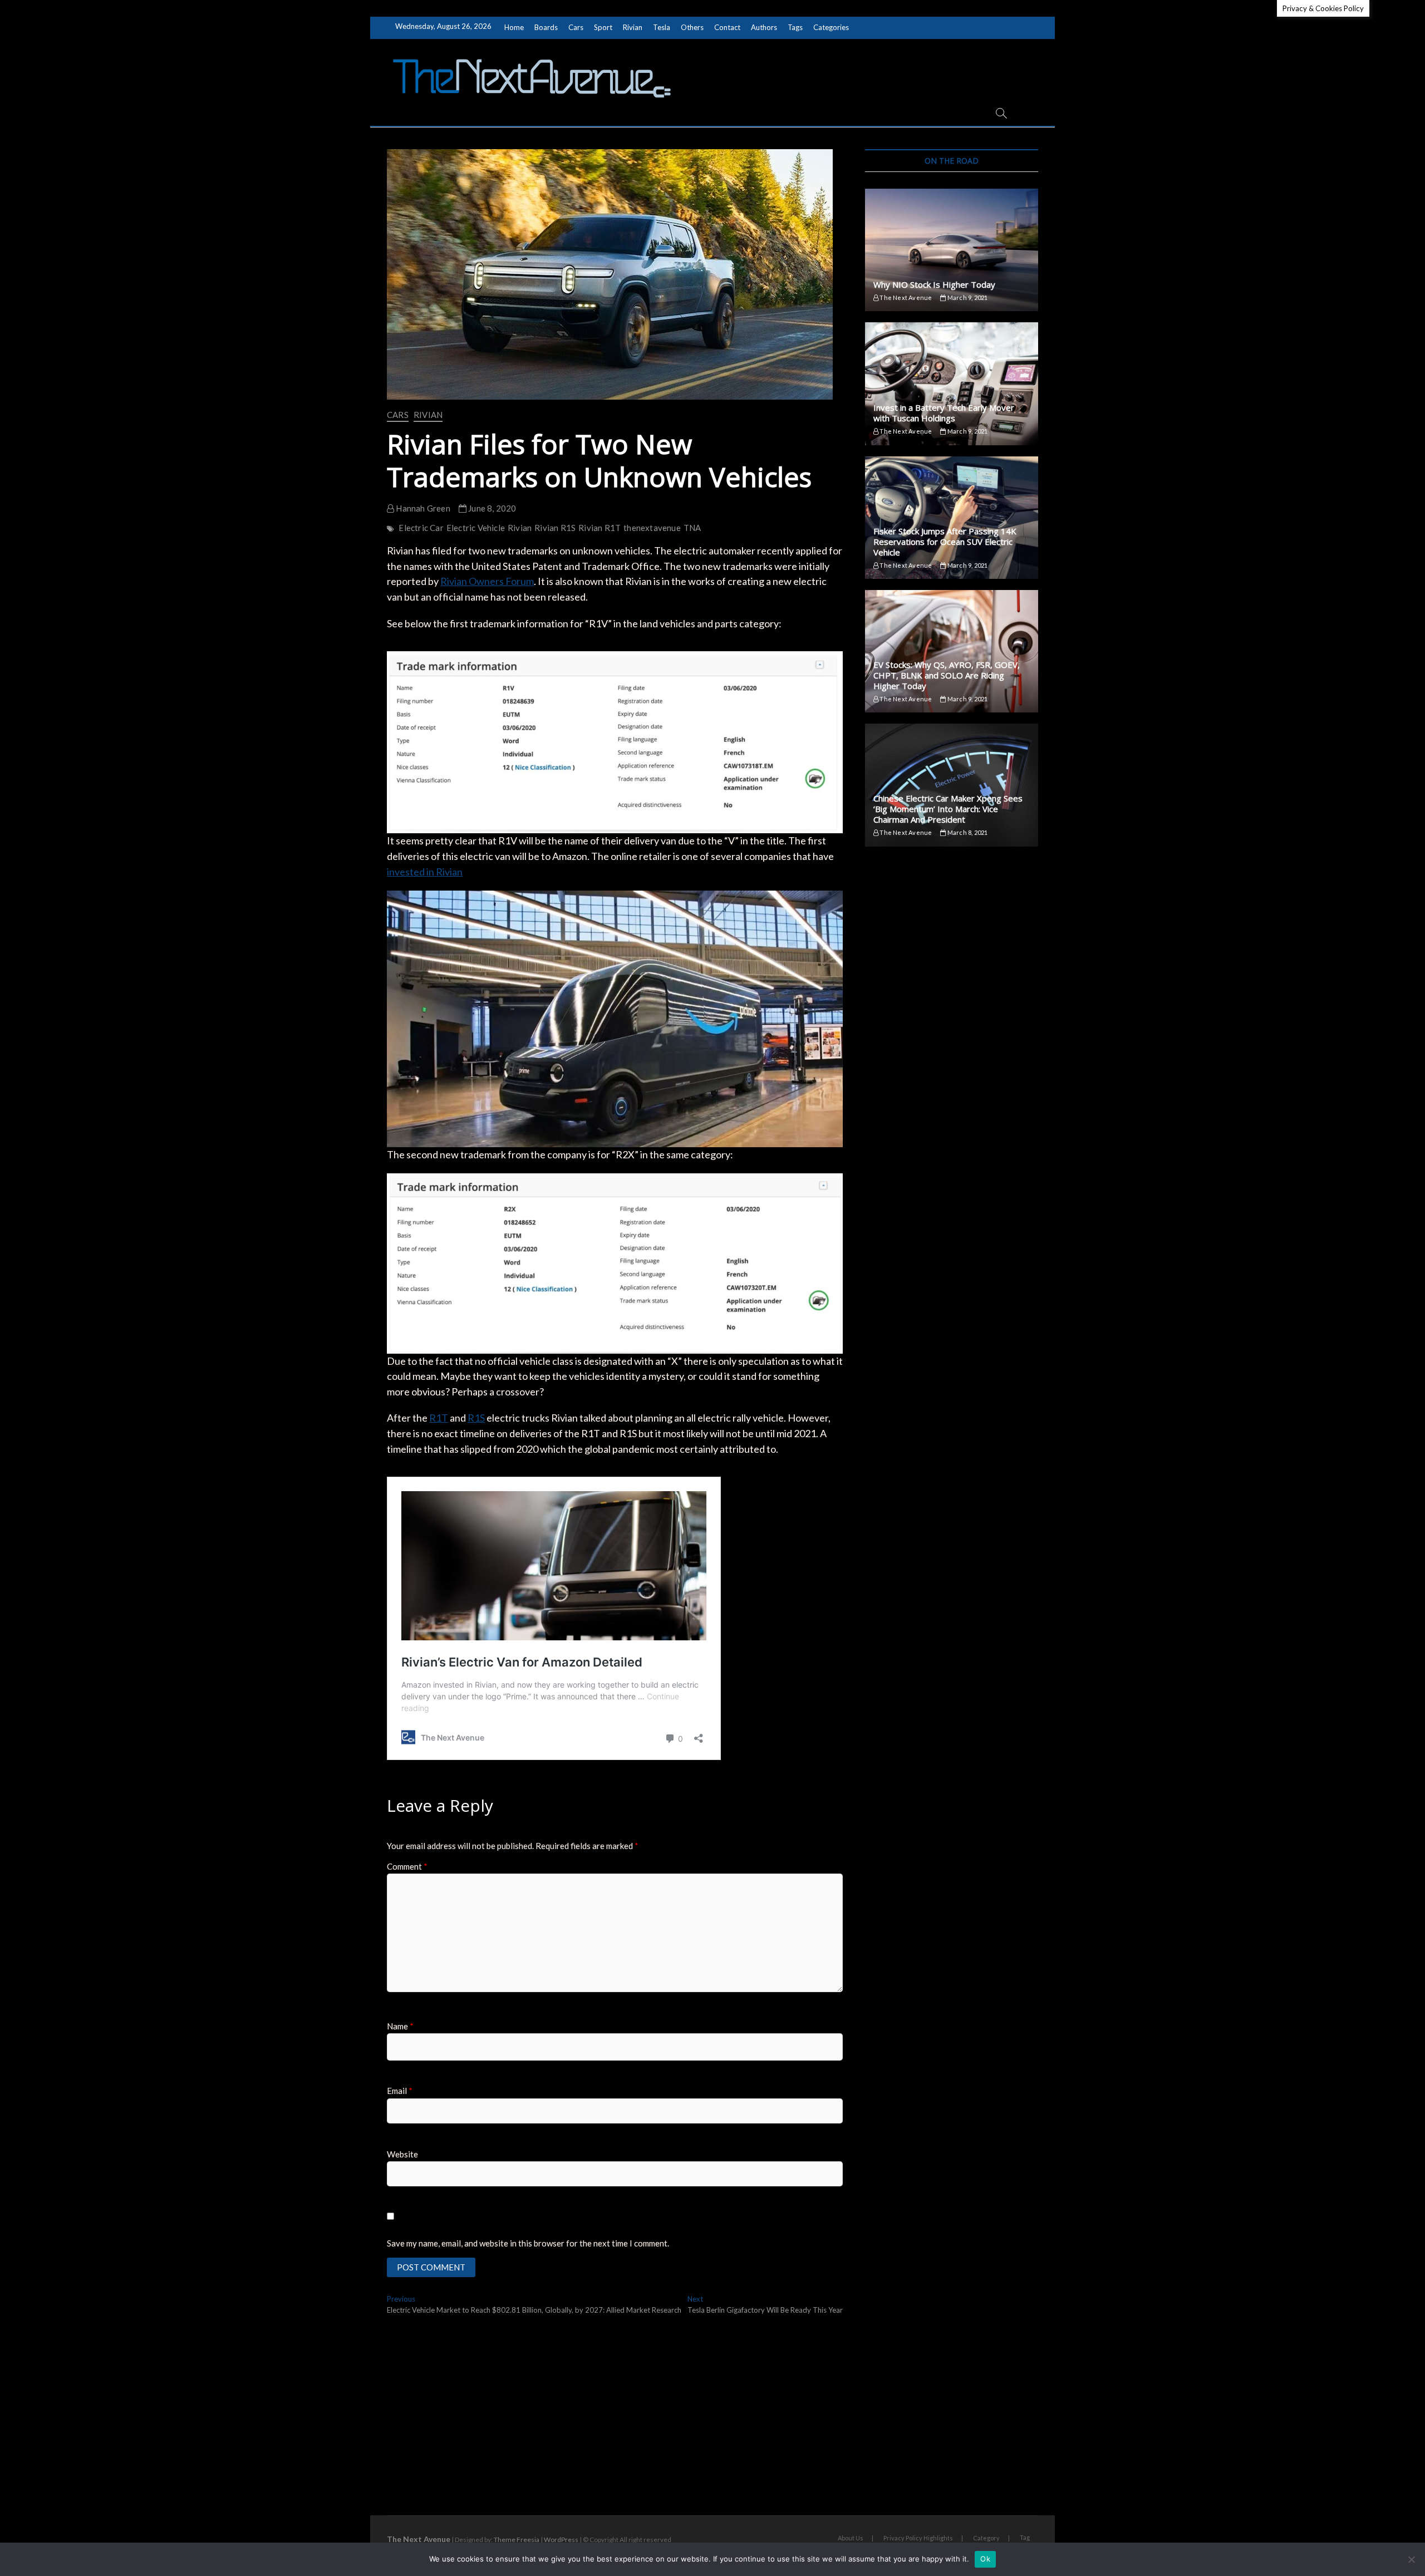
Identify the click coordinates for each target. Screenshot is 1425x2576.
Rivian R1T (600, 528)
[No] (1411, 2559)
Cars (576, 27)
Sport (603, 27)
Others (692, 27)
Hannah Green (422, 508)
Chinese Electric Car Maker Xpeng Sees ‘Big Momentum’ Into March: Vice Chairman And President (948, 809)
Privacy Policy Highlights (918, 2538)
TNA (692, 528)
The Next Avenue (905, 298)
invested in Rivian (425, 872)
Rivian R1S (555, 528)
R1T (439, 1418)
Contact (727, 27)
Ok (985, 2559)
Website (402, 2154)
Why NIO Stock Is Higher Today (934, 284)
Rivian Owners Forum (487, 581)
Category (986, 2538)
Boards (546, 27)
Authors (764, 27)
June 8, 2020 (492, 508)
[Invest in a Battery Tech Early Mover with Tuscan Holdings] (952, 384)
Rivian (633, 27)
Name (400, 2026)
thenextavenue (652, 528)
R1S (476, 1418)
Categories (831, 27)
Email (400, 2091)
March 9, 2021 (967, 298)
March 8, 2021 (967, 832)
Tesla (662, 27)
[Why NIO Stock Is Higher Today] (952, 250)
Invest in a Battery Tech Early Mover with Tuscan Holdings (944, 413)
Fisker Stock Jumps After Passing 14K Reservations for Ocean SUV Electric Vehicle (945, 542)
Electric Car (421, 528)
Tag (1025, 2537)
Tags (795, 27)
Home (514, 27)
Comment (407, 1866)
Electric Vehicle (476, 528)
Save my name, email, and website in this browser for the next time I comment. (528, 2243)
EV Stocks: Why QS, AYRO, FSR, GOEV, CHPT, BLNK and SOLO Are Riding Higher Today (947, 675)
